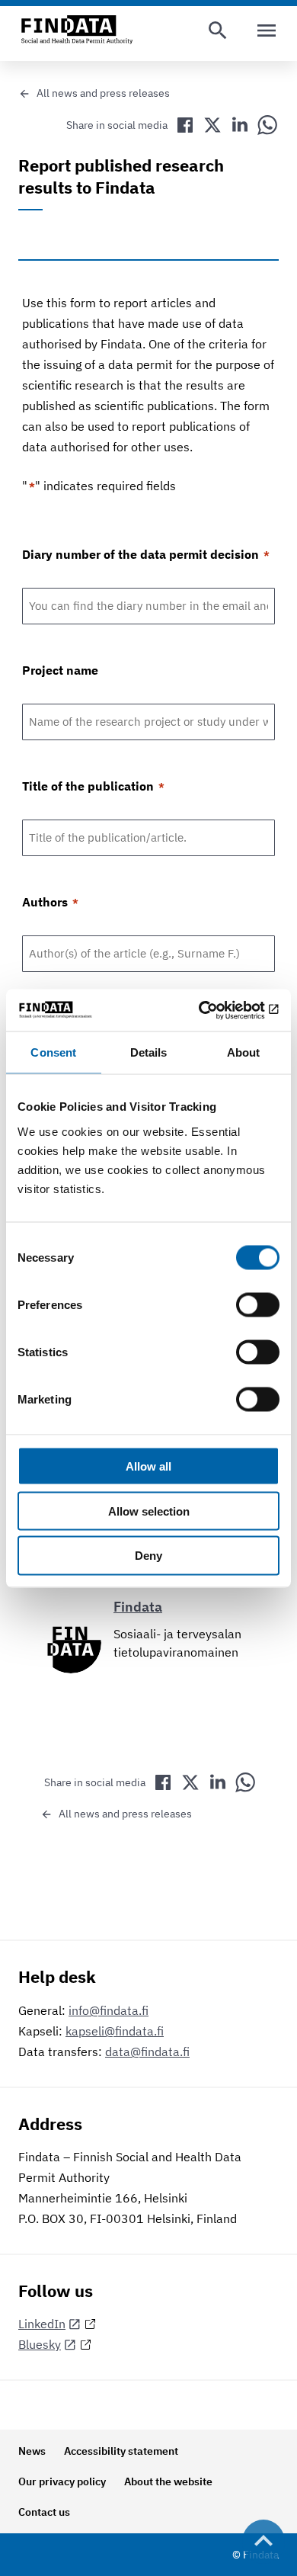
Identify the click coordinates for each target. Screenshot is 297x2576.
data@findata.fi (147, 2051)
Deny (148, 1556)
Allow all (148, 1466)
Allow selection (149, 1511)
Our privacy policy (62, 2481)
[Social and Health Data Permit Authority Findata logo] (77, 30)
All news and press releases (103, 93)
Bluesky (40, 2344)
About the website (168, 2481)
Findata (138, 1607)
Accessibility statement (121, 2451)
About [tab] (244, 1052)
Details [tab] (149, 1052)
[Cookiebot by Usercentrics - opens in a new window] (214, 1010)
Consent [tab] (53, 1052)
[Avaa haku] (218, 30)
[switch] (258, 1304)
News (32, 2451)
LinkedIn (42, 2324)
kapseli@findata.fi (115, 2031)
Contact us (44, 2512)
